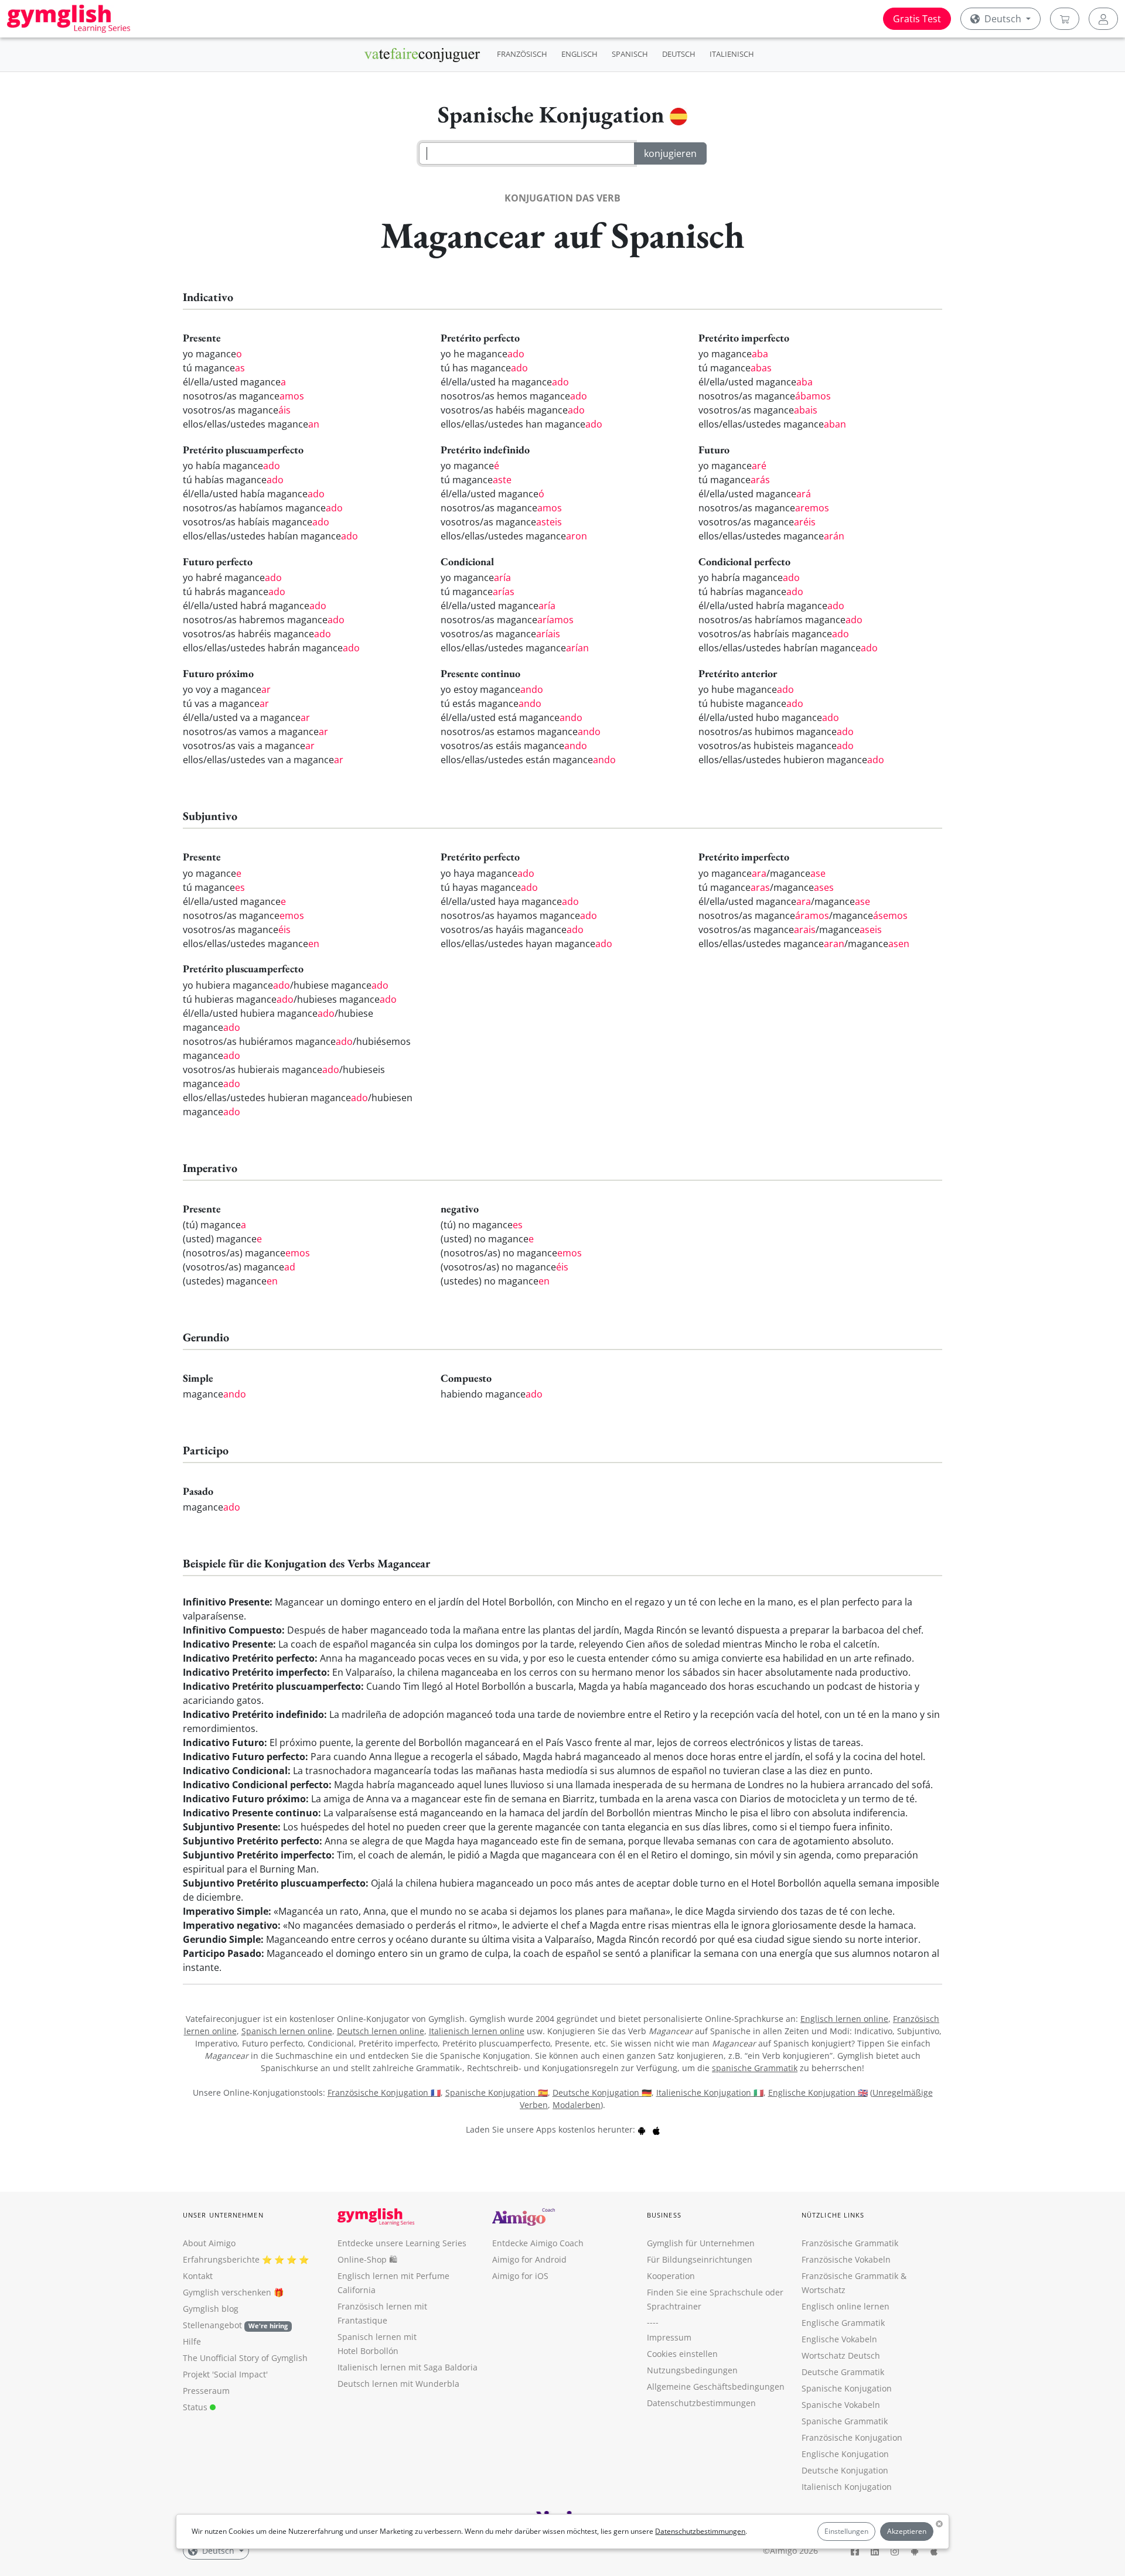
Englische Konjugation (845, 2454)
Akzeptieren (907, 2531)
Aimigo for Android (529, 2259)
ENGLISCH (579, 54)
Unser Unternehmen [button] (223, 2215)
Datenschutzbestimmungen (700, 2531)
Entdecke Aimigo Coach (538, 2243)
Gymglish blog (211, 2309)
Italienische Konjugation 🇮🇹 (710, 2092)
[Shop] (1065, 19)
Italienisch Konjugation (847, 2487)
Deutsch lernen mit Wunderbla (398, 2384)
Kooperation (671, 2276)
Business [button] (664, 2215)
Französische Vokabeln (846, 2259)
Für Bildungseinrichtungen (700, 2259)
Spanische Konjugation (847, 2388)
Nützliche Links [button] (833, 2215)
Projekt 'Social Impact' (225, 2374)
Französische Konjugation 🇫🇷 (384, 2092)
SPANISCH (630, 54)
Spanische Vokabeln (841, 2405)
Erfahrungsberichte (221, 2259)
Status (196, 2407)
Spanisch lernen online (287, 2031)
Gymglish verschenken (227, 2292)
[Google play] (642, 2129)
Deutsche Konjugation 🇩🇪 (602, 2092)
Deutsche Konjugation (845, 2470)
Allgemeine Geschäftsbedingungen (716, 2387)
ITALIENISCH (732, 54)
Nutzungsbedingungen (692, 2370)
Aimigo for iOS (520, 2276)
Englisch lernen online (844, 2019)
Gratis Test (917, 19)
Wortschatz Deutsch (841, 2355)
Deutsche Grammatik (843, 2372)
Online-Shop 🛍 (367, 2259)
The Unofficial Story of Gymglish (245, 2358)
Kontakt (198, 2276)
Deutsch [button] (1003, 19)
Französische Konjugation (852, 2437)
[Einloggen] (1103, 19)
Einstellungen (846, 2531)
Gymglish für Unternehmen (701, 2243)
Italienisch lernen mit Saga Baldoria (408, 2367)
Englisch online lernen (846, 2306)
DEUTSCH (679, 54)
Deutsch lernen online (381, 2031)
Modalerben (577, 2105)
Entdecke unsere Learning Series (402, 2243)
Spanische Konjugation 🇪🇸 (497, 2092)
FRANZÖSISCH (522, 54)
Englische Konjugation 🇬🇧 (818, 2092)
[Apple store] (656, 2129)
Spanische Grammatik (845, 2421)
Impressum (669, 2337)
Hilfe (192, 2341)
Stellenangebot (235, 2325)
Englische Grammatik (843, 2323)
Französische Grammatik (850, 2243)
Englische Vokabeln (839, 2339)
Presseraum (206, 2391)
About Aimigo (209, 2243)
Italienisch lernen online (477, 2031)
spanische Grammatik (755, 2068)
